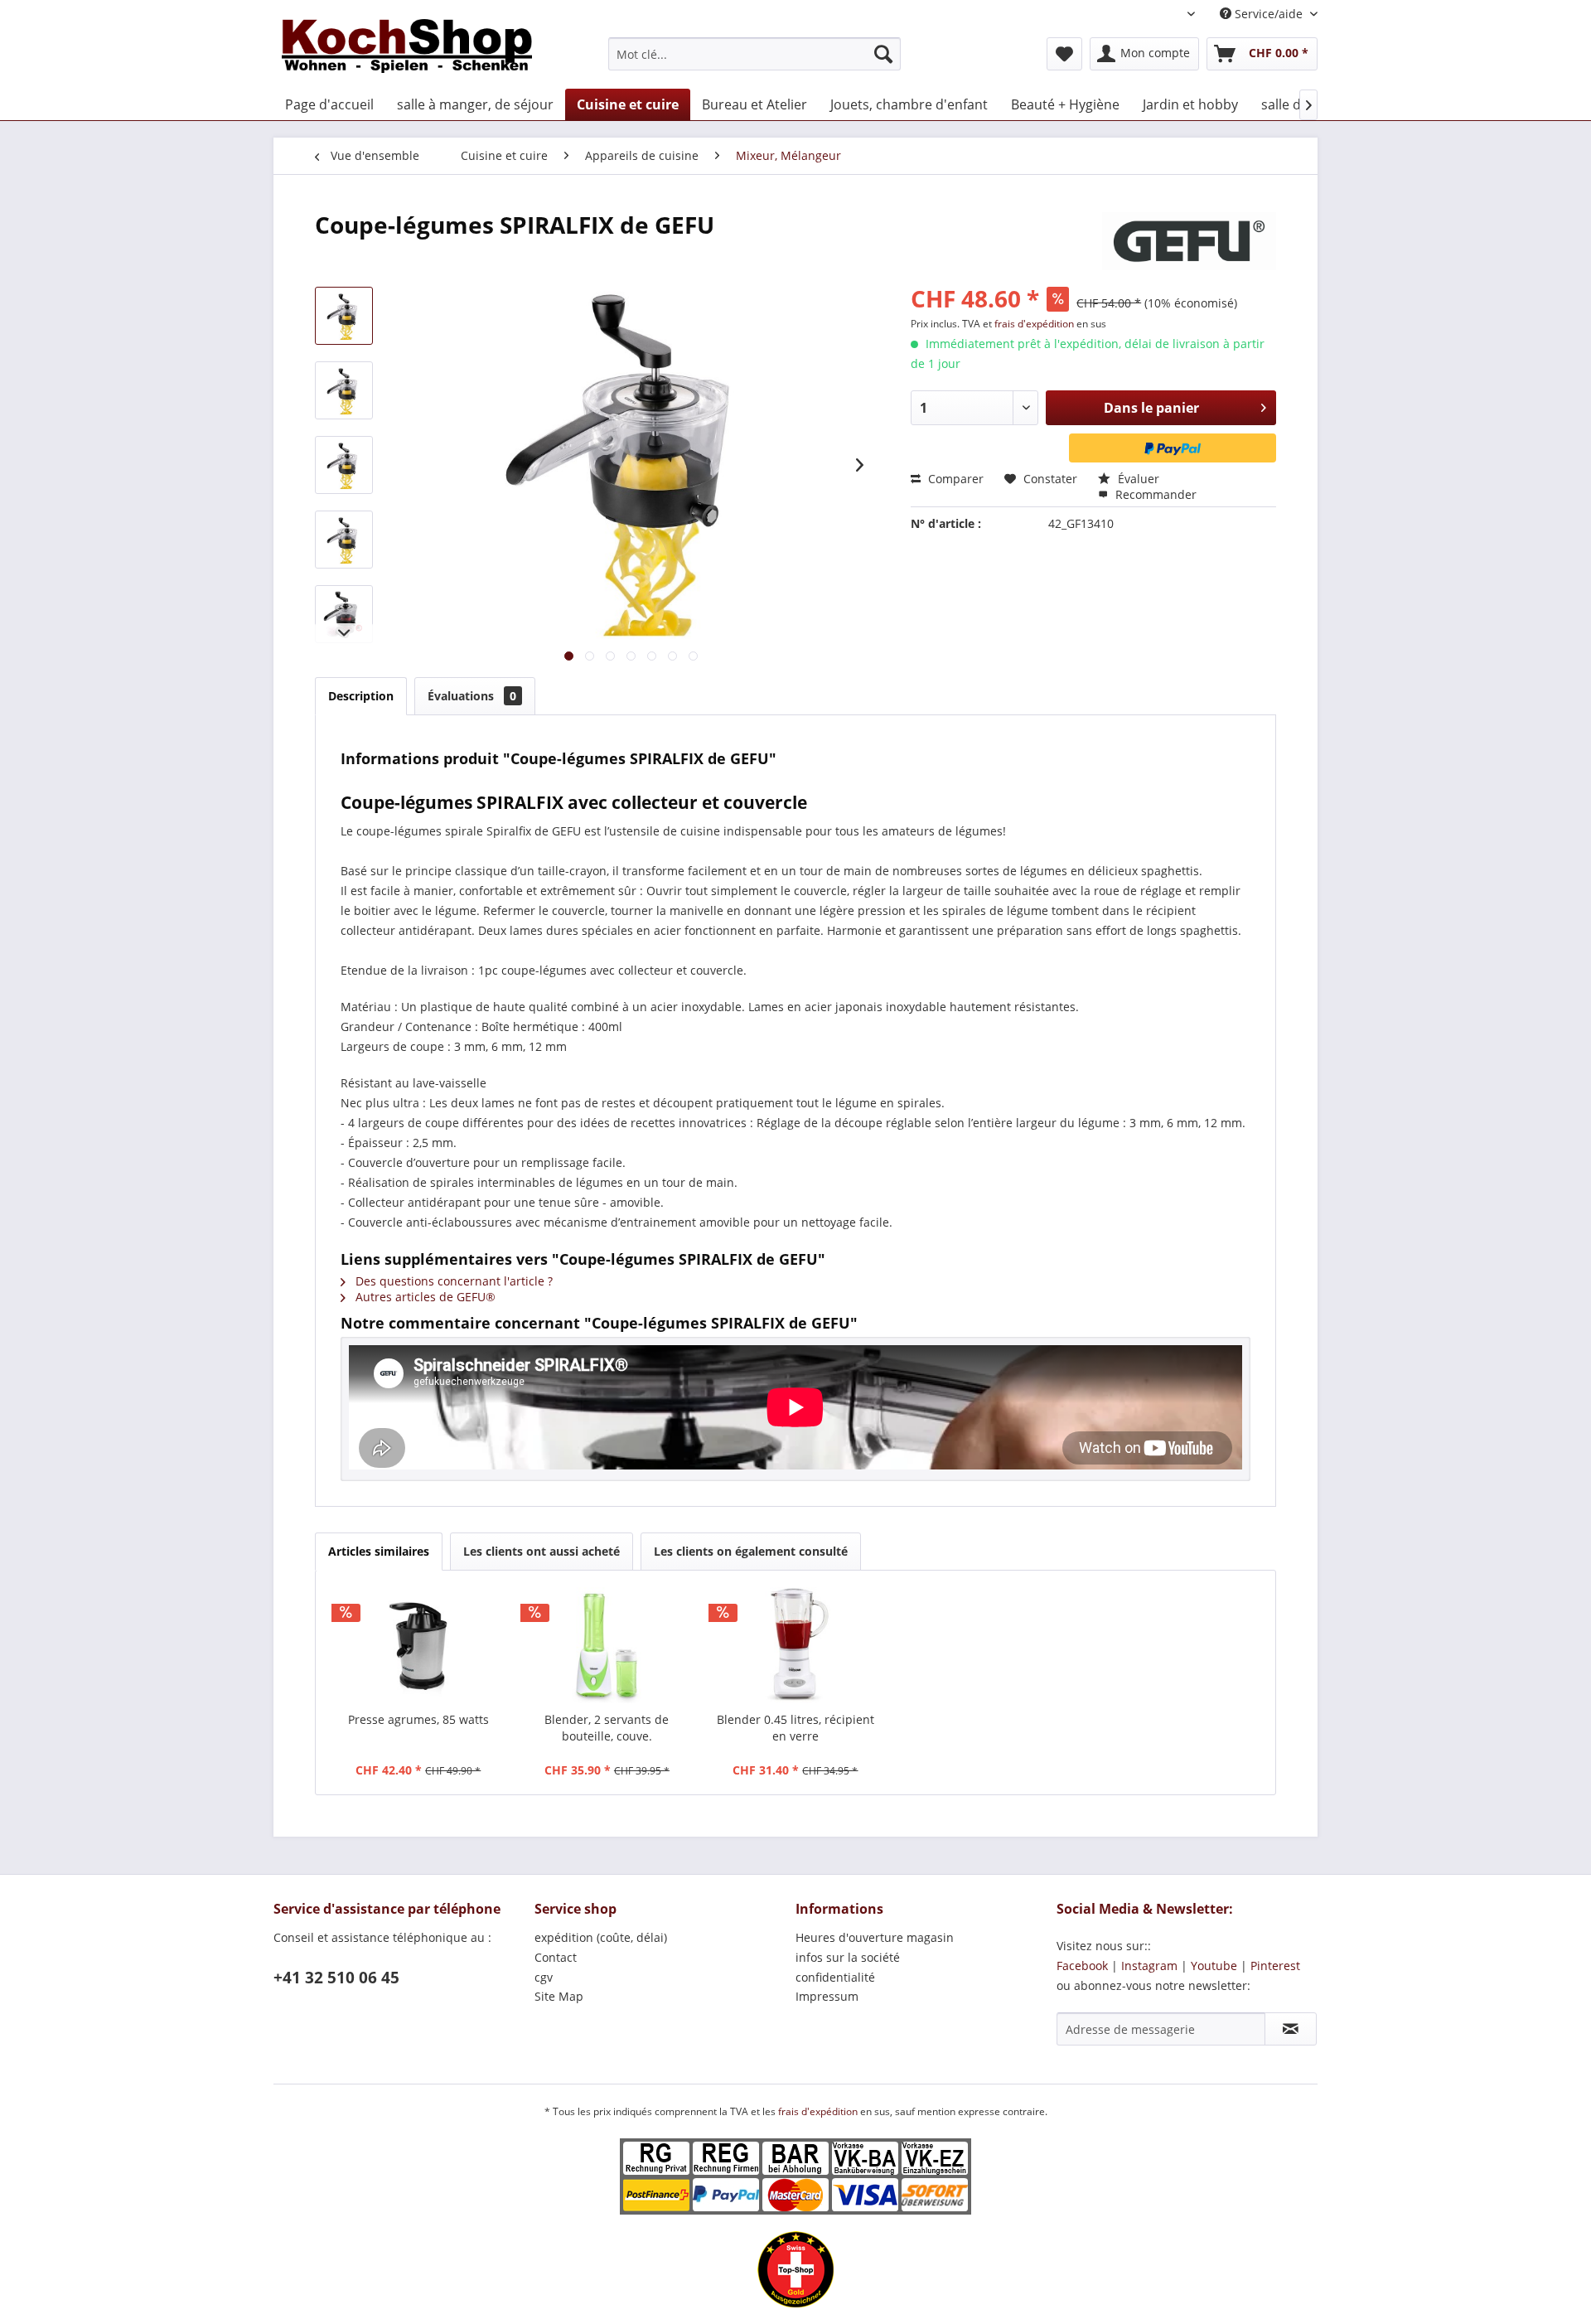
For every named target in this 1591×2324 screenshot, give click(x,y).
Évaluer (1137, 479)
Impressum (827, 1996)
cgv (544, 1977)
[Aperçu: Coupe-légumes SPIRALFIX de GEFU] (344, 316)
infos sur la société (848, 1957)
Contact (556, 1957)
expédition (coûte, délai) (601, 1937)
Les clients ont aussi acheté (542, 1551)
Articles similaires (379, 1551)
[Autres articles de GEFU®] (1189, 241)
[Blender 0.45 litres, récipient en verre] (795, 1645)
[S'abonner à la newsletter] (1291, 2029)
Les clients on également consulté (751, 1551)
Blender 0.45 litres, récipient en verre (795, 1728)
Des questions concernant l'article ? (452, 1281)
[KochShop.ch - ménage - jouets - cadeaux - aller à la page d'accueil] (407, 50)
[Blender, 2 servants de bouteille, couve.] (607, 1645)
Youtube (1214, 1966)
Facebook (1082, 1966)
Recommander (1154, 494)
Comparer (954, 479)
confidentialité (835, 1977)
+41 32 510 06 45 (336, 1978)
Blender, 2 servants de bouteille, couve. (607, 1728)
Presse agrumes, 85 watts (418, 1719)
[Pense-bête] (1064, 54)
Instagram (1149, 1966)
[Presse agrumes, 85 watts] (418, 1645)
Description (361, 696)
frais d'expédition (1035, 324)
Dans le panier (1151, 408)
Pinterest (1275, 1966)
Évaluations (472, 696)
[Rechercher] (883, 54)
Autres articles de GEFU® (424, 1297)
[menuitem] (754, 54)
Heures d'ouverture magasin (875, 1937)
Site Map (559, 1996)
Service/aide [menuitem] (1269, 14)
